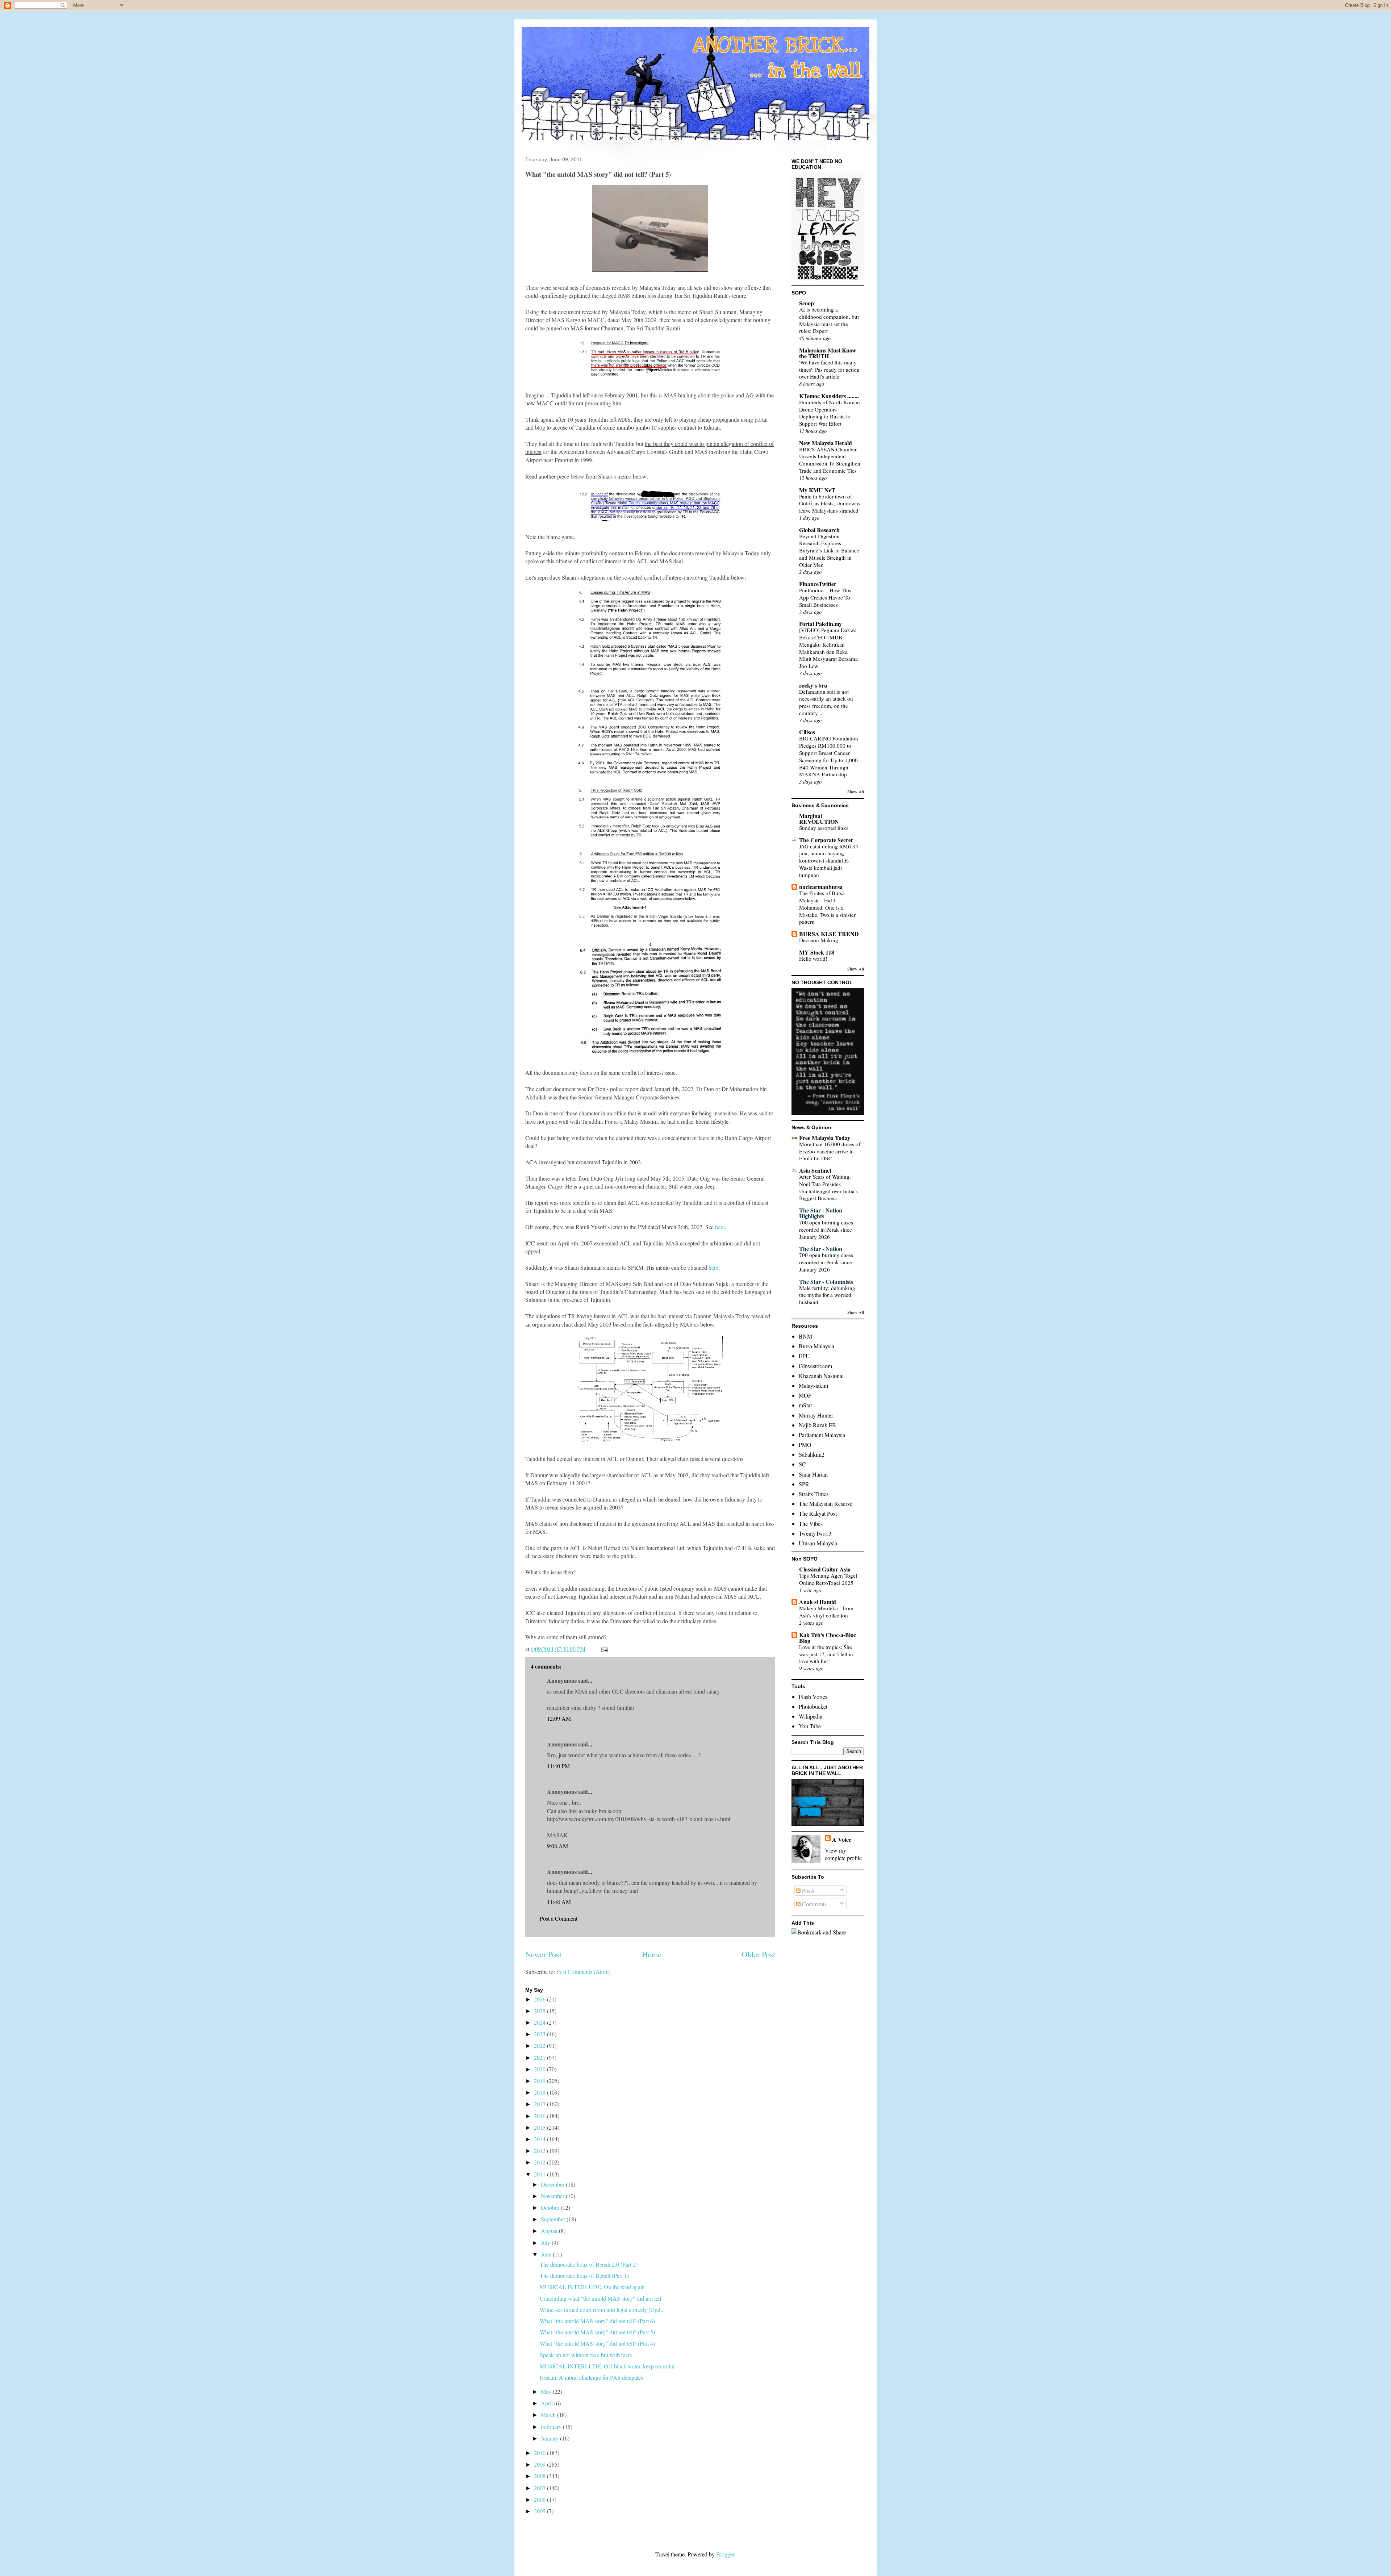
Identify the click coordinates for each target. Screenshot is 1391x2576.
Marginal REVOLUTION (819, 819)
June (547, 2254)
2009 (540, 2464)
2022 (540, 2045)
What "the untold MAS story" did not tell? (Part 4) (597, 2343)
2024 (540, 2022)
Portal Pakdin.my (820, 624)
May (547, 2391)
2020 (540, 2069)
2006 (540, 2499)
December (553, 2184)
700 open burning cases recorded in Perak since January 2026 (826, 1229)
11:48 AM (559, 1902)
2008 (540, 2476)
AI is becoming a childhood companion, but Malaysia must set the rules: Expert (829, 320)
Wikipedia (811, 1716)
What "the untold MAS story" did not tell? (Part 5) (597, 2332)
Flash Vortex (813, 1697)
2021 (540, 2057)
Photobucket (813, 1706)
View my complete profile (843, 1854)
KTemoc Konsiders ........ (829, 396)
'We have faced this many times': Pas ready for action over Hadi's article (829, 370)
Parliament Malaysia (822, 1435)
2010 (540, 2453)
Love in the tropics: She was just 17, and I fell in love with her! (826, 1654)
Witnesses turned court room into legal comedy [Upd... (602, 2310)
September (554, 2219)
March (549, 2415)
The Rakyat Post (818, 1513)
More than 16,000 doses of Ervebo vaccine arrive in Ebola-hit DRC (830, 1151)
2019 (540, 2081)
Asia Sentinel (815, 1170)
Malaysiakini (813, 1385)
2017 (540, 2104)
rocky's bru (813, 685)
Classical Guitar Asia (825, 1569)
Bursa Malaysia (816, 1346)
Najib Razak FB (817, 1425)
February (552, 2427)
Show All (856, 792)
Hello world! (813, 959)
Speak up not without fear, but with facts (586, 2355)
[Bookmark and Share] (819, 1932)
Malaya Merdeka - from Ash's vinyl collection (826, 1612)
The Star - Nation (821, 1249)
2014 (540, 2139)
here (720, 1227)
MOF (805, 1395)
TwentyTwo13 (815, 1533)
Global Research (819, 530)
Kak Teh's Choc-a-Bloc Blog (828, 1638)
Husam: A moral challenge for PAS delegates (591, 2377)
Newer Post (543, 1954)
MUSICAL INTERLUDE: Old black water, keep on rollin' (608, 2366)
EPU (804, 1356)
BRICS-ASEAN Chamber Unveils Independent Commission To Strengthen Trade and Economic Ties (830, 460)
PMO (805, 1444)
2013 (540, 2151)
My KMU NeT (817, 490)
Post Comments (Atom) (583, 1972)
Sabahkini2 (812, 1454)
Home (652, 1954)
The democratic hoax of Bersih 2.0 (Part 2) (589, 2264)
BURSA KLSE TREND (829, 934)
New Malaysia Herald (826, 443)
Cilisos (807, 732)
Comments (814, 1904)
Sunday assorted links (824, 828)
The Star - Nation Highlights (821, 1213)
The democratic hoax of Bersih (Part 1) (584, 2276)
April (548, 2403)
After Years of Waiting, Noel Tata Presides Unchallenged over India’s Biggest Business (828, 1187)
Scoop (807, 303)
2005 (540, 2511)
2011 (540, 2174)
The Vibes (811, 1523)
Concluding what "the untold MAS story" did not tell (600, 2298)
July (546, 2243)
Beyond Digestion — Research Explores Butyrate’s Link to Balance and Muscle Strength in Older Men (829, 550)
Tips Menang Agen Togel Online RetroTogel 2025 (828, 1579)
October (551, 2207)
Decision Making (819, 940)
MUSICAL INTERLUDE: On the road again (592, 2287)
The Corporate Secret (826, 840)
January (550, 2438)
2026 (540, 1999)
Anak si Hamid (818, 1602)
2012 (540, 2162)
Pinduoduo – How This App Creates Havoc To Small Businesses (825, 597)
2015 (540, 2127)
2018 (540, 2092)
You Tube (810, 1726)
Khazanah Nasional (821, 1376)
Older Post (758, 1954)
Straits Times (814, 1494)
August (550, 2231)
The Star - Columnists (826, 1281)
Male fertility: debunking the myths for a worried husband (827, 1295)
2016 (540, 2116)
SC (802, 1464)
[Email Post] (604, 1649)
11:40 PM (558, 1766)
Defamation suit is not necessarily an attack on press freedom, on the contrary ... (826, 702)
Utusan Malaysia (818, 1543)
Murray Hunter (816, 1415)
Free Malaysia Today (825, 1138)
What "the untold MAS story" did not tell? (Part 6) (597, 2321)
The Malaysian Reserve (826, 1504)
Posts (807, 1890)
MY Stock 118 (817, 952)
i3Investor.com (815, 1366)
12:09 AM (559, 1718)
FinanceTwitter (818, 584)
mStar (805, 1405)
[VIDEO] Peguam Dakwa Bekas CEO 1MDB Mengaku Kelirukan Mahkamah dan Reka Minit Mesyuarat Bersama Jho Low (828, 648)
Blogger (725, 2554)
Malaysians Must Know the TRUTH (828, 353)
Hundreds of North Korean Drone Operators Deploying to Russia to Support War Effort (830, 413)
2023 (540, 2034)
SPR (804, 1484)
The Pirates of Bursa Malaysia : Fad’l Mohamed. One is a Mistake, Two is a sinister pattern (827, 907)
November (553, 2196)
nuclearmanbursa (821, 887)
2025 (540, 2011)
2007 (540, 2488)
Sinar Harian (813, 1474)
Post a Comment (559, 1918)
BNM (805, 1336)
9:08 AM (557, 1846)
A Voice (842, 1839)
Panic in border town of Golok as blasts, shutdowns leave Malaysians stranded (830, 504)
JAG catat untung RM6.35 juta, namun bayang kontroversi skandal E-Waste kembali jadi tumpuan (829, 861)
